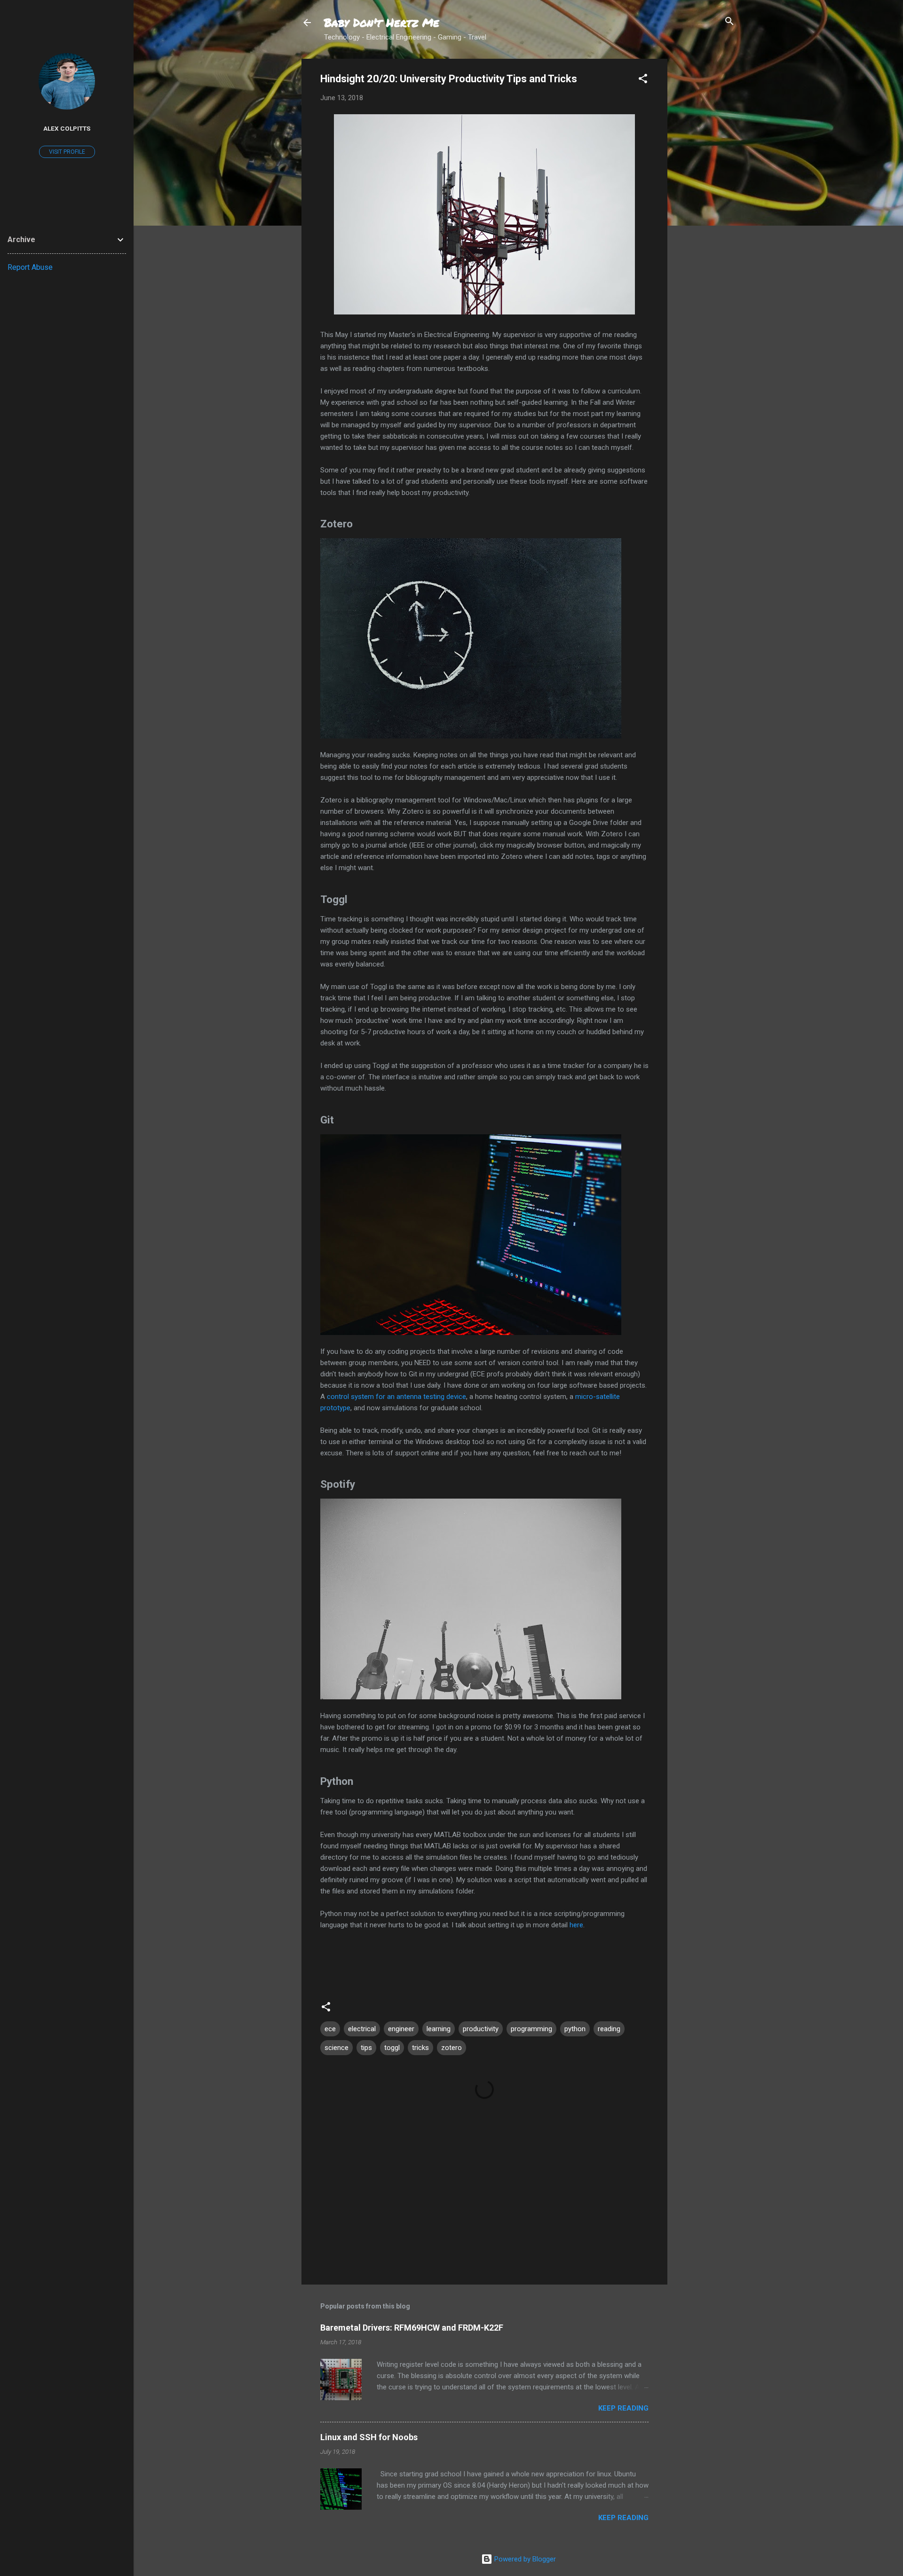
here (576, 1925)
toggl (392, 2048)
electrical (362, 2029)
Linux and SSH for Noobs (369, 2437)
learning (439, 2029)
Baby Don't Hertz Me (382, 22)
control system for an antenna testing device (396, 1397)
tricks (420, 2048)
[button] (643, 79)
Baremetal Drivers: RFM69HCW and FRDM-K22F (412, 2328)
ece (330, 2029)
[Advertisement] (705, 200)
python (575, 2029)
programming (531, 2029)
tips (366, 2048)
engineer (401, 2029)
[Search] (729, 22)
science (337, 2048)
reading (609, 2029)
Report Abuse (30, 267)
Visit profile (67, 152)
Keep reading (623, 2408)
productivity (481, 2029)
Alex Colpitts (67, 128)
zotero (451, 2048)
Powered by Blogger (524, 2559)
